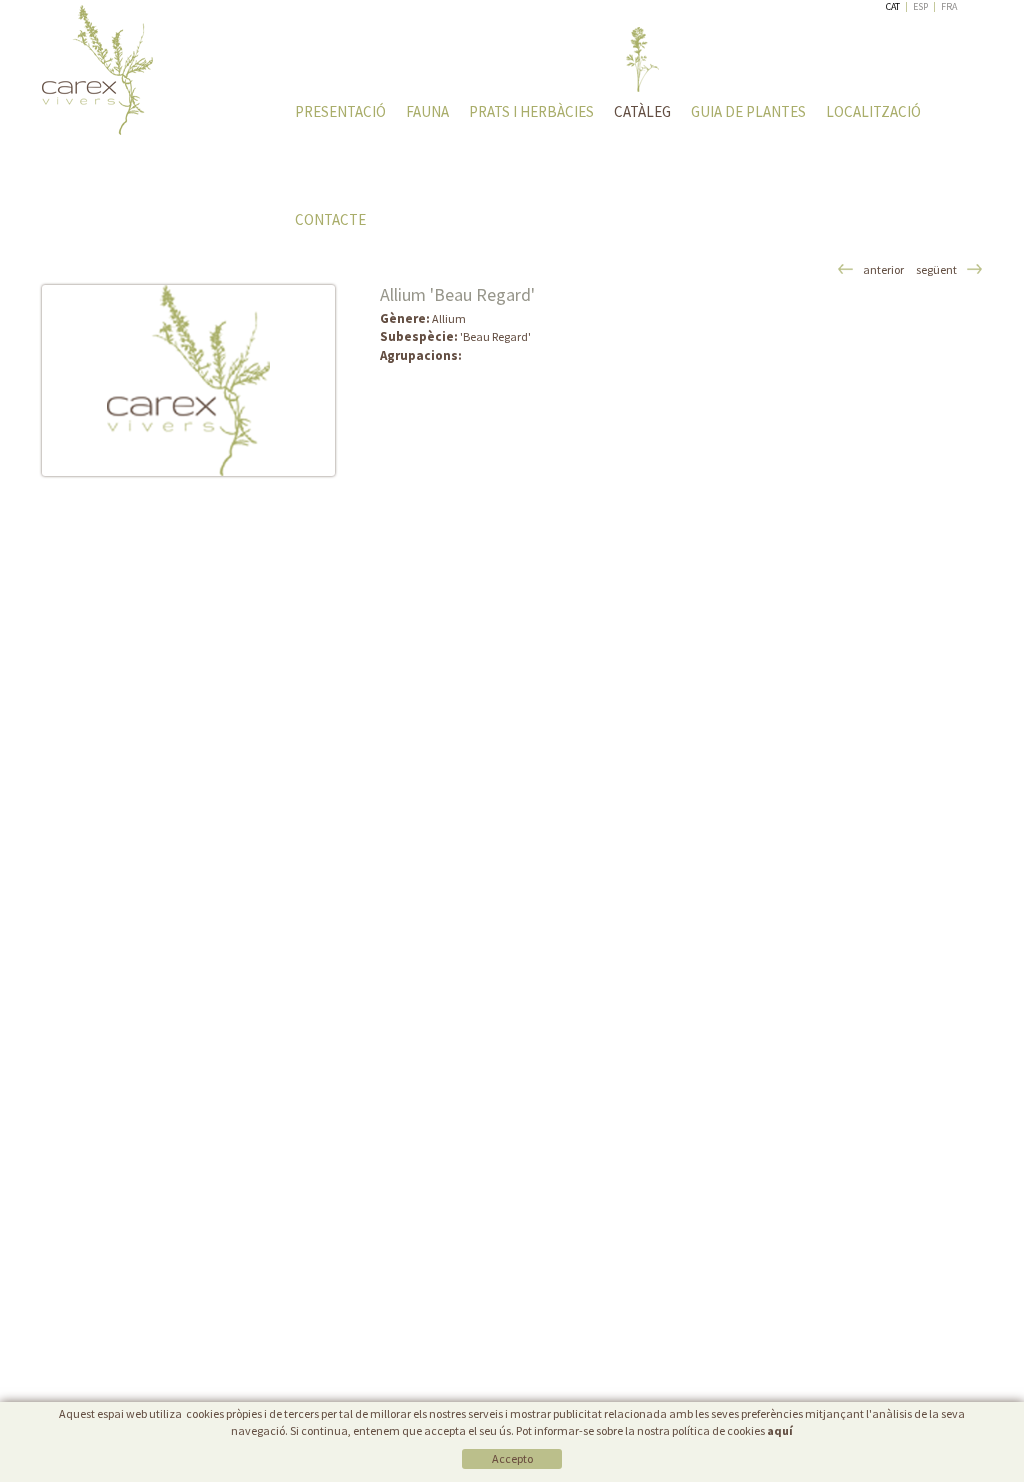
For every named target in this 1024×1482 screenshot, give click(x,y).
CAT (893, 6)
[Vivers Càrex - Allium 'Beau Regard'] (188, 380)
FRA (949, 6)
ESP (920, 6)
